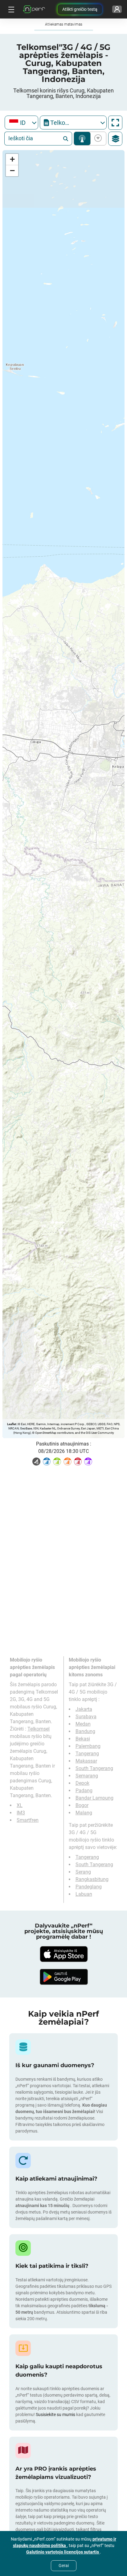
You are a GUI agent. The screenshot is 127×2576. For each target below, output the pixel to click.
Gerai (64, 2566)
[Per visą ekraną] (115, 123)
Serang (83, 1872)
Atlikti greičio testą (80, 9)
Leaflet (12, 1424)
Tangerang (87, 1754)
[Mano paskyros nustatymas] (117, 9)
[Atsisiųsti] (63, 1954)
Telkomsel (39, 1729)
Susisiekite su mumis (55, 2414)
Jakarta (84, 1709)
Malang (84, 1813)
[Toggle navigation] (10, 9)
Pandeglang (89, 1887)
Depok (82, 1783)
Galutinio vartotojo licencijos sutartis (63, 2552)
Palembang (88, 1746)
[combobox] (21, 123)
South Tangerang (94, 1768)
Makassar (86, 1761)
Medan (83, 1724)
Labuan (84, 1894)
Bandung (85, 1731)
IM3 (21, 1813)
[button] (12, 159)
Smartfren (28, 1820)
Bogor (82, 1805)
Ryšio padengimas (82, 139)
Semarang (87, 1776)
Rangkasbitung (92, 1879)
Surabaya (86, 1717)
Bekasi (83, 1739)
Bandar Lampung (94, 1798)
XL (20, 1805)
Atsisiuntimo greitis (97, 139)
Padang (84, 1791)
